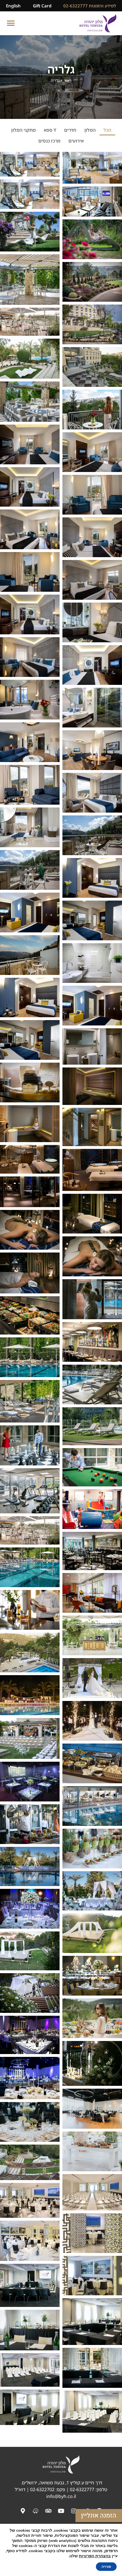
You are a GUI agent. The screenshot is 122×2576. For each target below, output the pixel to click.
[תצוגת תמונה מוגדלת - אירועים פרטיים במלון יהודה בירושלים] (92, 1635)
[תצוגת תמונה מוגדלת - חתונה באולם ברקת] (30, 2078)
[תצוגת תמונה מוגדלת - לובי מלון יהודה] (30, 1610)
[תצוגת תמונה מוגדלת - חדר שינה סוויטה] (92, 793)
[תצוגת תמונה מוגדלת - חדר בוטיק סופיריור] (92, 580)
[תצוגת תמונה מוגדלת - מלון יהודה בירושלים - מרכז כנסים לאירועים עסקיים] (92, 2192)
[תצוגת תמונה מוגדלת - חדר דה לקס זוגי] (30, 912)
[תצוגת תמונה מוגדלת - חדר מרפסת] (92, 410)
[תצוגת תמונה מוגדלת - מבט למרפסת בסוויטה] (30, 785)
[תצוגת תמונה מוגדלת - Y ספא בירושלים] (92, 1046)
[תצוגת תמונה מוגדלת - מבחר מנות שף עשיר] (92, 1849)
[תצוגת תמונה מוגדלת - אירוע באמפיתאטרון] (30, 1738)
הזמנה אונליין (99, 2516)
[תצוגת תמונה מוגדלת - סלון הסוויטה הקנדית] (30, 742)
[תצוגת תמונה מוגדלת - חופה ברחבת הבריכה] (30, 1866)
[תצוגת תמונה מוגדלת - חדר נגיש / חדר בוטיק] (30, 657)
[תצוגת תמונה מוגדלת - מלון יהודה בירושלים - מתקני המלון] (30, 1315)
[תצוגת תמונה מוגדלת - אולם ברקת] (30, 1909)
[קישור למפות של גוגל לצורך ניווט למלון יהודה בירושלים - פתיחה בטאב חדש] (35, 2511)
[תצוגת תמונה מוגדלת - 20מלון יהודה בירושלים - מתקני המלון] (92, 1426)
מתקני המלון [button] (23, 130)
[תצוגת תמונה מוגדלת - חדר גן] (30, 529)
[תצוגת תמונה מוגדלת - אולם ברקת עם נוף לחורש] (30, 1782)
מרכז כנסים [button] (49, 141)
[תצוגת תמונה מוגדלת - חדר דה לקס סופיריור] (92, 920)
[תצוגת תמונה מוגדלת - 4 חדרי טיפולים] (30, 1192)
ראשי (68, 80)
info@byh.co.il (61, 2496)
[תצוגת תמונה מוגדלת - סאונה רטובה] (30, 1124)
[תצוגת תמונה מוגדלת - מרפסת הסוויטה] (92, 835)
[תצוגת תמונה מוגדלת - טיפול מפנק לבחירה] (30, 1273)
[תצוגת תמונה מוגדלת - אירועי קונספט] (30, 1824)
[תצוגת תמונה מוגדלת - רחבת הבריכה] (92, 1806)
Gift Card (42, 6)
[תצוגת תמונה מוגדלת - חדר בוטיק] (30, 700)
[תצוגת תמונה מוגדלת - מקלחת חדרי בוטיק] (92, 708)
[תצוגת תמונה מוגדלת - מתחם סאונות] (92, 1127)
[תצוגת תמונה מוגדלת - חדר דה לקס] (92, 878)
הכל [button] (107, 130)
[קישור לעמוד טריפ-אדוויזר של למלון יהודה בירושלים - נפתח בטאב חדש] (48, 2511)
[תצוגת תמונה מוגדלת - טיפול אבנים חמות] (92, 1256)
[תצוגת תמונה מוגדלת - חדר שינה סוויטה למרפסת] (30, 827)
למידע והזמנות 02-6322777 (90, 6)
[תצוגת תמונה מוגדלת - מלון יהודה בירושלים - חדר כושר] (30, 1491)
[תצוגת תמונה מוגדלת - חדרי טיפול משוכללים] (92, 1214)
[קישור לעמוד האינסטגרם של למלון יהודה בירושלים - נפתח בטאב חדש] (74, 2511)
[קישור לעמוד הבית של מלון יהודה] (98, 23)
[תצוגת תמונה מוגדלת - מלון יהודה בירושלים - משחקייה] (92, 1509)
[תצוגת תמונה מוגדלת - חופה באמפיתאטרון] (92, 1933)
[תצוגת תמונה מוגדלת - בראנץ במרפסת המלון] (92, 2018)
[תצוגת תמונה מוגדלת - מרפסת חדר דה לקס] (30, 955)
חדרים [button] (70, 130)
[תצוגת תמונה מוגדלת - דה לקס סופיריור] (30, 998)
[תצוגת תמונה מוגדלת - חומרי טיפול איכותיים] (30, 1083)
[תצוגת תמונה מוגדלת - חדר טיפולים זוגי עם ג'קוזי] (92, 1170)
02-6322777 (82, 2489)
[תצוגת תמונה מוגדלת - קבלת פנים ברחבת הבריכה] (92, 1763)
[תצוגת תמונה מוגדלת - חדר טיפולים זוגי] (30, 1159)
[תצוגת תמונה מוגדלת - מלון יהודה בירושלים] (92, 168)
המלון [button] (90, 130)
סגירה (106, 2567)
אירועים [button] (76, 141)
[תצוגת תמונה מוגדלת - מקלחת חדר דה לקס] (92, 963)
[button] (11, 23)
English (13, 6)
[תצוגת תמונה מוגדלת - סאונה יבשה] (92, 1086)
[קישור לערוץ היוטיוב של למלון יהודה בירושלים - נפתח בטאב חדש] (61, 2511)
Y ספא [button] (50, 130)
